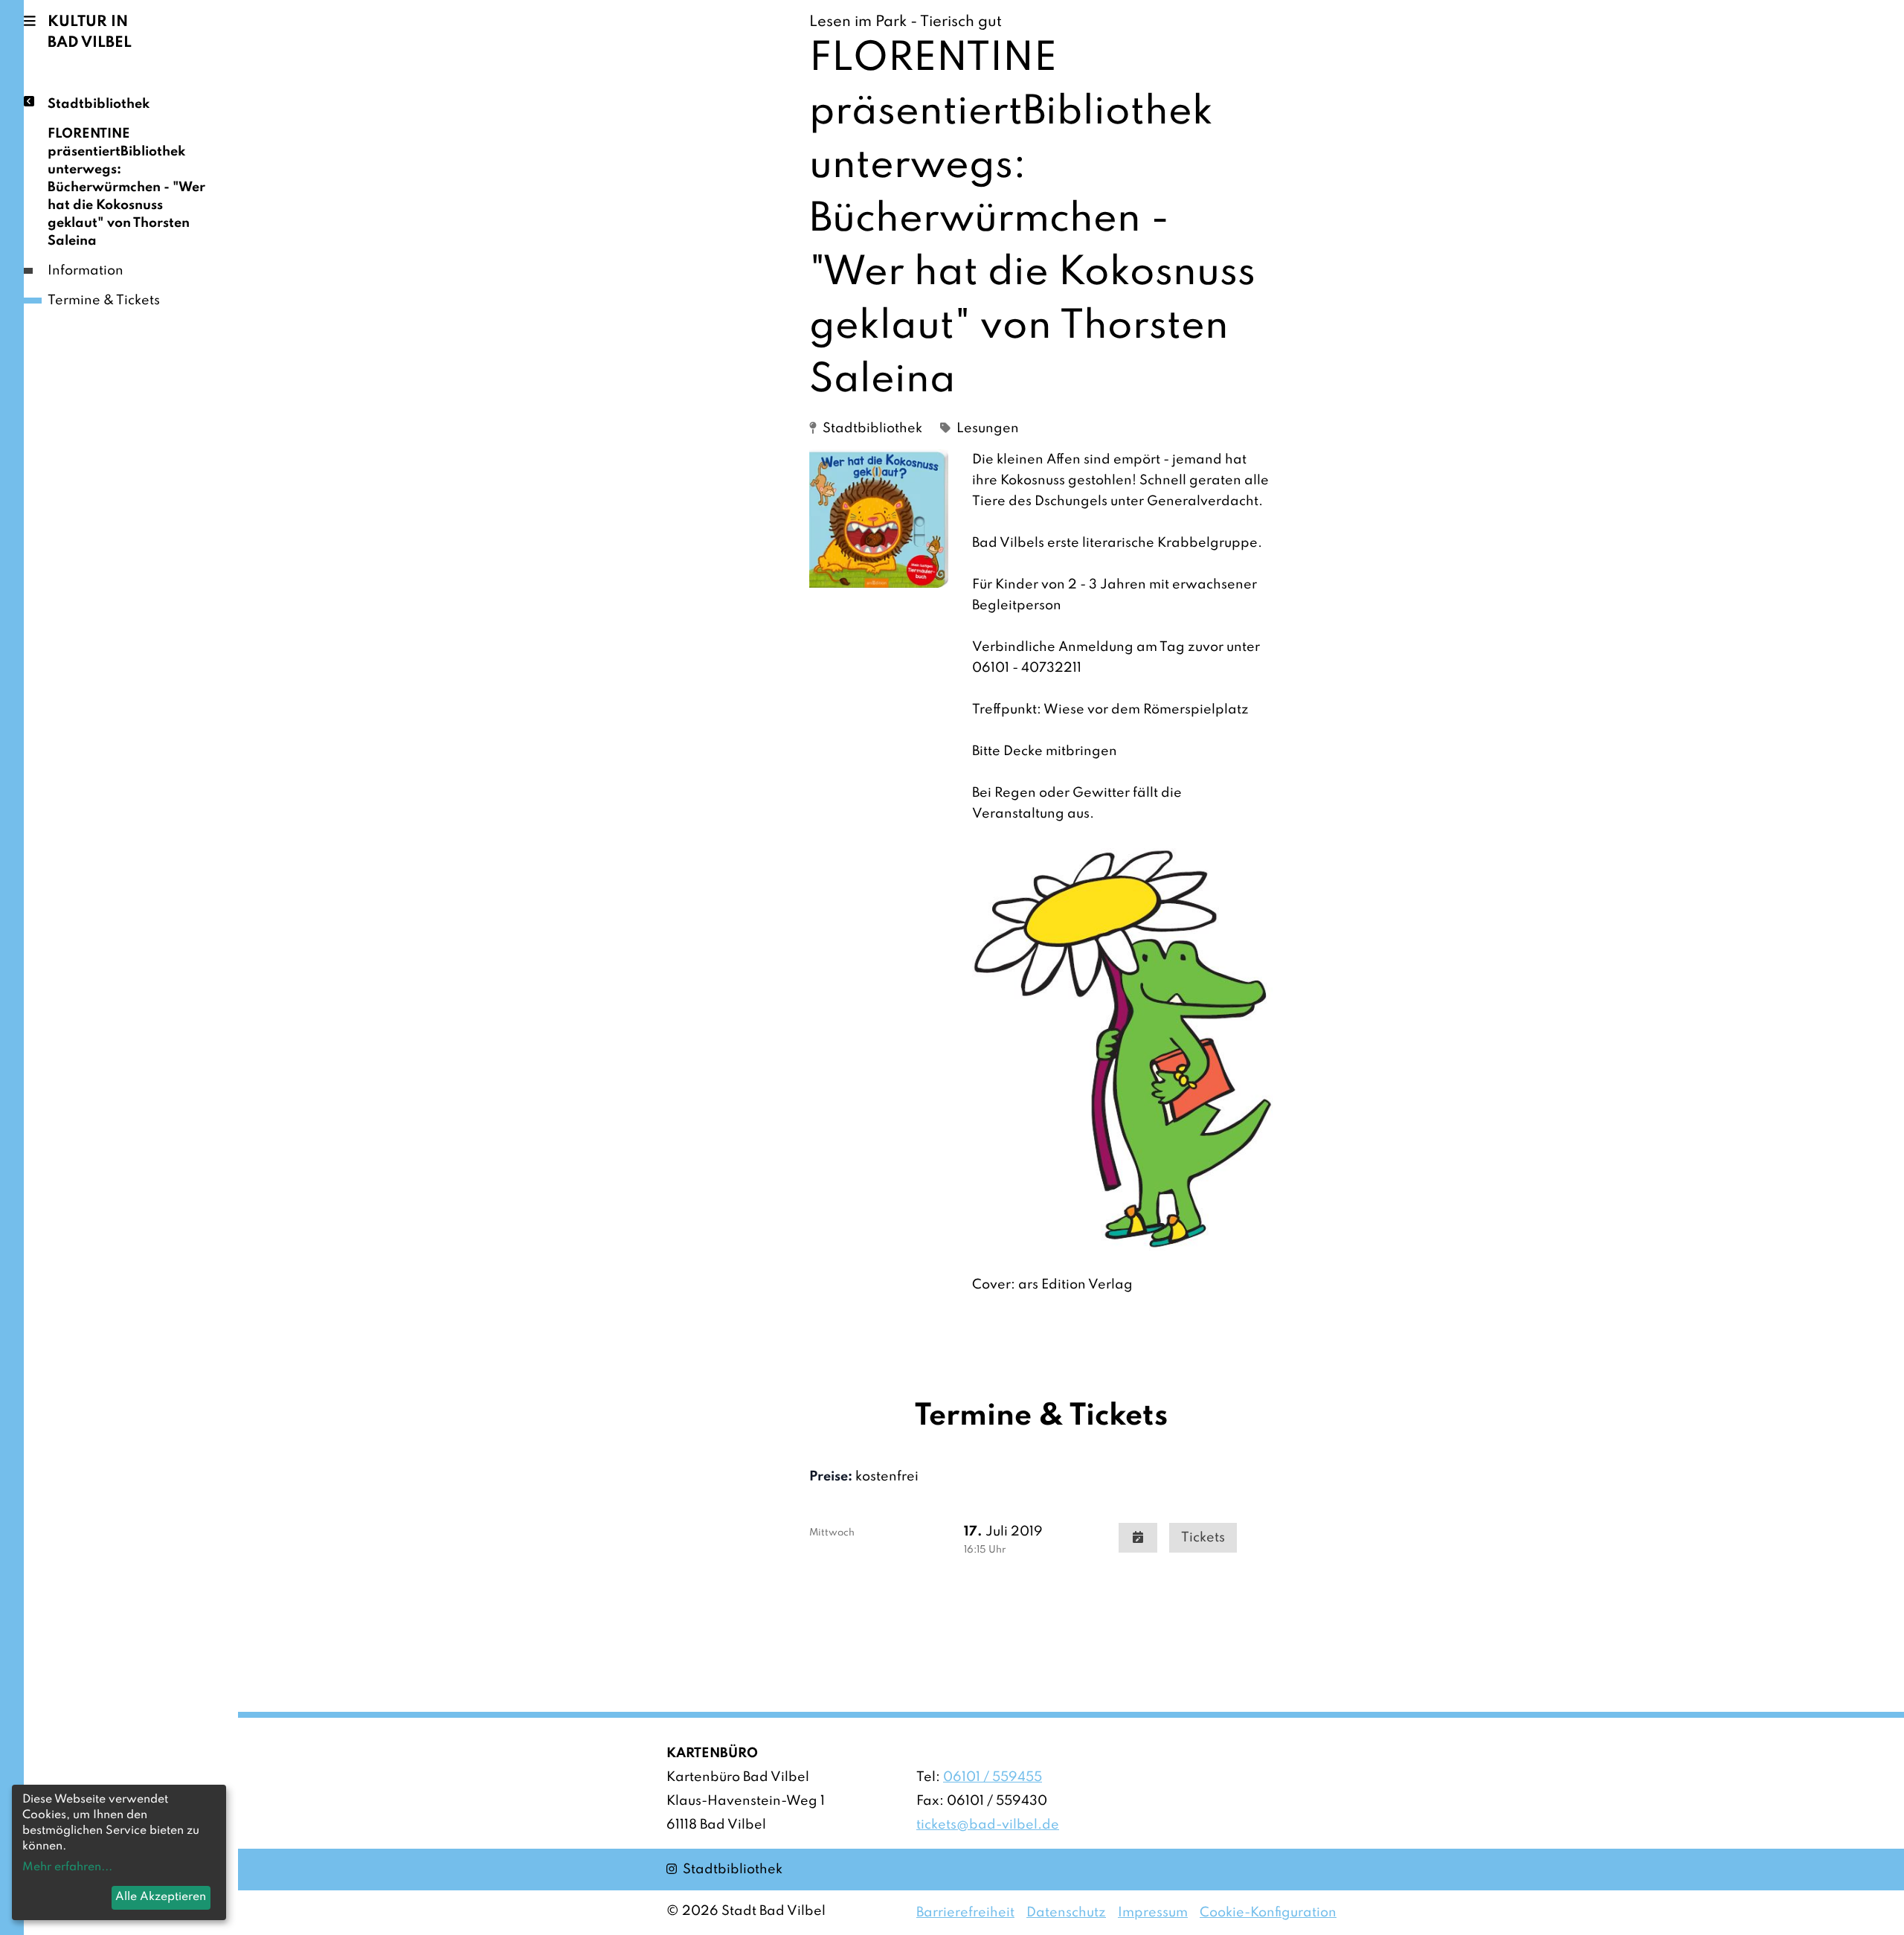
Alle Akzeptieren (161, 1897)
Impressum (1153, 1913)
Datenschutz (1066, 1913)
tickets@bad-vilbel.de (988, 1825)
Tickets (1203, 1538)
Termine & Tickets (104, 301)
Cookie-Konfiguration (1268, 1913)
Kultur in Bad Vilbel (90, 33)
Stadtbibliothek (99, 104)
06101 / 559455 (993, 1777)
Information (86, 271)
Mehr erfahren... (67, 1867)
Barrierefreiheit (965, 1913)
